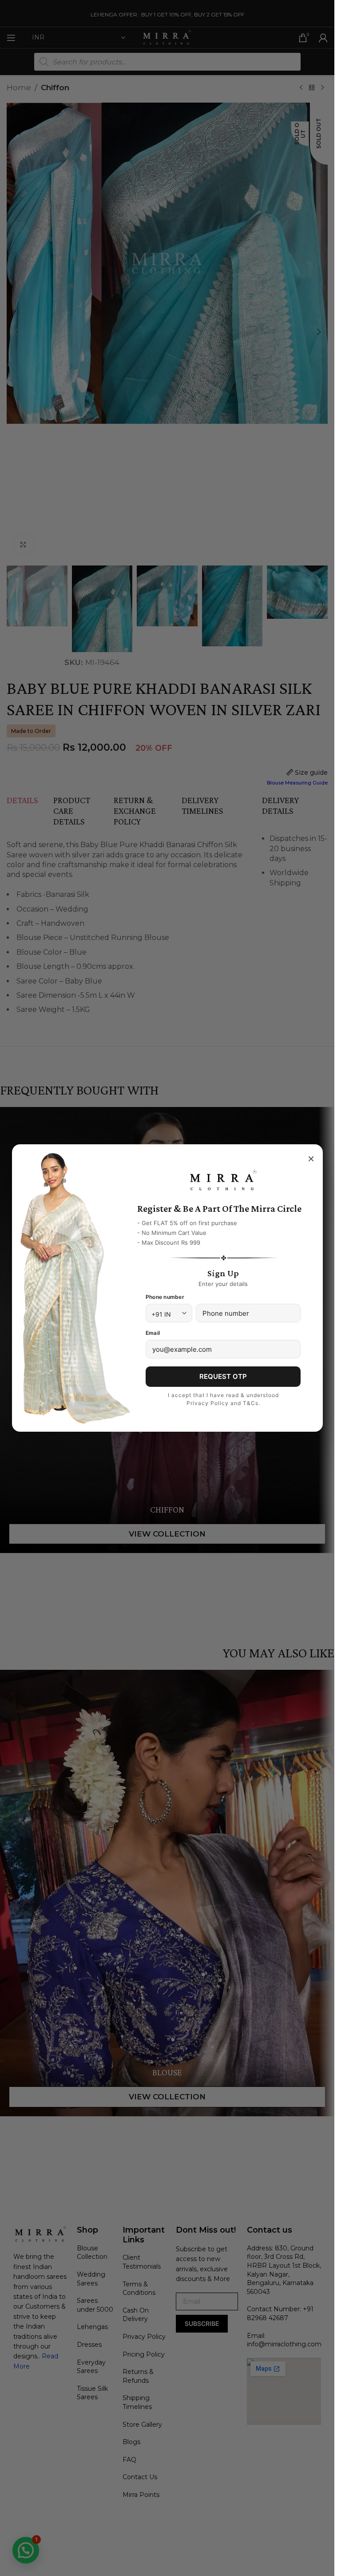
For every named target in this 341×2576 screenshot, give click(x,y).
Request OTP (223, 1376)
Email (153, 1333)
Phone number (165, 1297)
